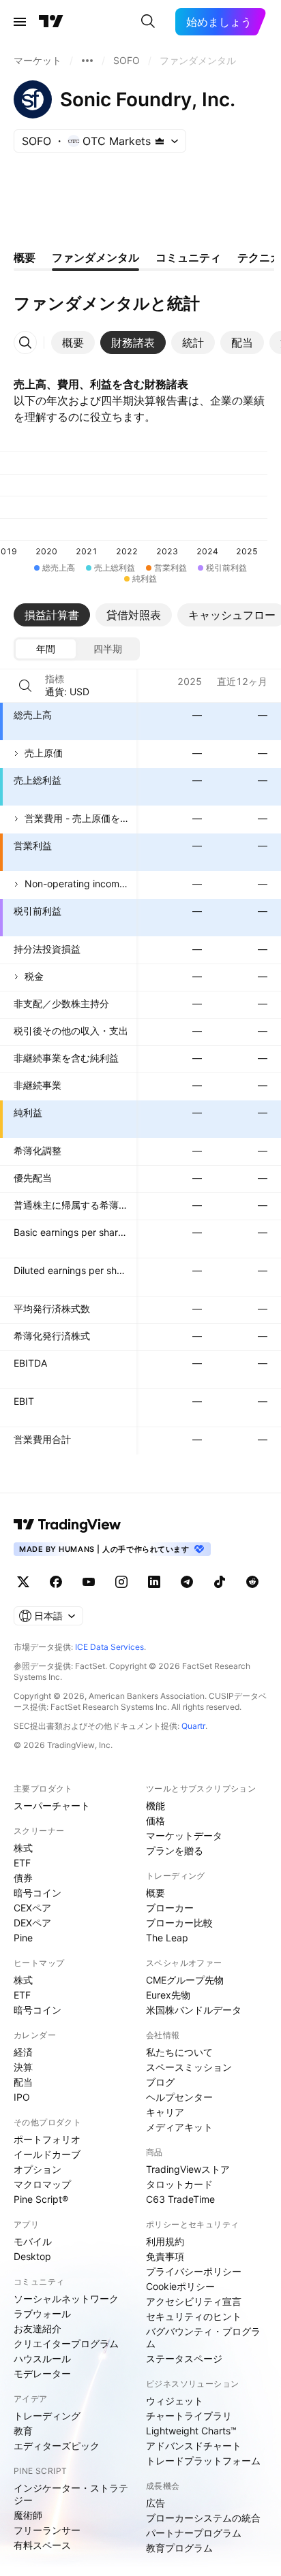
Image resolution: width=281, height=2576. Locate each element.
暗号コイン (38, 1893)
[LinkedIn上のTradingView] (154, 1582)
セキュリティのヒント (194, 2316)
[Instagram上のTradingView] (121, 1582)
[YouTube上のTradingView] (89, 1582)
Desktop (32, 2256)
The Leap (167, 1938)
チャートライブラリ (189, 2416)
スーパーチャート (52, 1806)
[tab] (73, 343)
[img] (160, 141)
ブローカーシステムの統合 (203, 2518)
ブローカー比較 (179, 1923)
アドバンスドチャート (194, 2446)
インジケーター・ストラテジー (71, 2494)
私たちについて (179, 2052)
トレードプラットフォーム (203, 2461)
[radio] (46, 649)
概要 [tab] (25, 257)
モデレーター (42, 2373)
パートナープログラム (194, 2533)
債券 (23, 1878)
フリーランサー (47, 2530)
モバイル (33, 2241)
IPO (22, 2097)
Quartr (193, 1726)
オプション (38, 2169)
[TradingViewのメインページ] (51, 22)
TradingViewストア (188, 2169)
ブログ (160, 2082)
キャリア (165, 2112)
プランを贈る (175, 1850)
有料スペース (42, 2545)
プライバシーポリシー (194, 2271)
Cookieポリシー (180, 2286)
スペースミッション (189, 2067)
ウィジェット (175, 2401)
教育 (23, 2431)
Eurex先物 (168, 1995)
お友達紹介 (38, 2328)
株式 (23, 1848)
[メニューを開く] (20, 22)
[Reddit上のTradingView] (252, 1582)
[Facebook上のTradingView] (56, 1582)
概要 (156, 1893)
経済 (23, 2052)
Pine (23, 1938)
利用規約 (165, 2241)
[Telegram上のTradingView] (187, 1582)
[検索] (148, 22)
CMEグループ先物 (185, 1980)
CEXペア (32, 1908)
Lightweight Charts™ (191, 2431)
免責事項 (165, 2256)
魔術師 (28, 2515)
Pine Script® (41, 2199)
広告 (156, 2503)
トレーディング (47, 2416)
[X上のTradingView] (23, 1582)
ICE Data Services (109, 1647)
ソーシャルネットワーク (66, 2299)
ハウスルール (42, 2358)
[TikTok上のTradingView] (220, 1582)
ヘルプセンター (179, 2097)
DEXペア (32, 1923)
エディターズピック (57, 2446)
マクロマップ (42, 2184)
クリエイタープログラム (66, 2343)
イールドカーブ (47, 2154)
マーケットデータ (184, 1835)
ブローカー (170, 1908)
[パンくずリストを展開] (87, 61)
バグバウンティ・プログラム (203, 2337)
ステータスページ (184, 2358)
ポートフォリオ (47, 2139)
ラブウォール (42, 2313)
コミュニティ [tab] (188, 257)
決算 (23, 2067)
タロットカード (179, 2184)
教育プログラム (179, 2548)
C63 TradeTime (180, 2199)
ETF (22, 1863)
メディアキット (179, 2127)
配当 (23, 2082)
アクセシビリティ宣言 (194, 2301)
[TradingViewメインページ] (68, 1525)
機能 (156, 1806)
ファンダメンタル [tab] (95, 257)
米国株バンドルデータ (194, 2010)
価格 (156, 1820)
